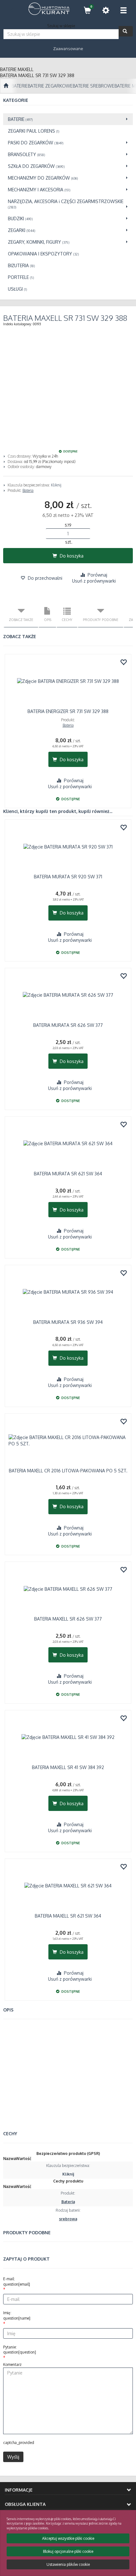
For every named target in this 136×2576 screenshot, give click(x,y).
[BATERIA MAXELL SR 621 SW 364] (68, 1886)
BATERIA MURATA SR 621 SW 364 (68, 1174)
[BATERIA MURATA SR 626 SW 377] (68, 995)
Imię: (17, 2315)
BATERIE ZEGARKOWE (50, 86)
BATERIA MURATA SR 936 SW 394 (68, 1322)
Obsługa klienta (25, 2504)
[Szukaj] (126, 31)
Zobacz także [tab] (21, 620)
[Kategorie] (123, 10)
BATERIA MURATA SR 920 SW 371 (68, 877)
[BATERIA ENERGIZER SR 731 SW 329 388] (68, 681)
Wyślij (13, 2457)
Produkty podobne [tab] (101, 620)
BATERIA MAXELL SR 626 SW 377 (68, 1619)
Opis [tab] (48, 620)
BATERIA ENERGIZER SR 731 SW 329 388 (68, 711)
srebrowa (68, 2219)
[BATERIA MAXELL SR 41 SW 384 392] (68, 1737)
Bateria (28, 490)
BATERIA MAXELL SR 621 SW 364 (68, 1916)
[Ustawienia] (106, 10)
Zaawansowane (68, 49)
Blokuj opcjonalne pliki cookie (68, 2551)
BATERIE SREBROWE (94, 86)
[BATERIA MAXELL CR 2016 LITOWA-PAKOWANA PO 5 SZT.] (68, 1441)
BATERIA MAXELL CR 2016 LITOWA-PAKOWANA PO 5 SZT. (68, 1471)
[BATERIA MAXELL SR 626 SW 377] (68, 1589)
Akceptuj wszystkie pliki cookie (68, 2538)
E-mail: (17, 2282)
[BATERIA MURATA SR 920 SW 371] (68, 847)
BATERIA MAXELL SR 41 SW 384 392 (68, 1767)
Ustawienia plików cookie (68, 2564)
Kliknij (56, 485)
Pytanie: (20, 2350)
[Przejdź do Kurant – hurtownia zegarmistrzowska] (6, 86)
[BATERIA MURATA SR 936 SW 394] (68, 1292)
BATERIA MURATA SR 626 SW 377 (68, 1025)
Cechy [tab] (67, 620)
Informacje (19, 2490)
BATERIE (20, 86)
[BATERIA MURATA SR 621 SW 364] (68, 1144)
